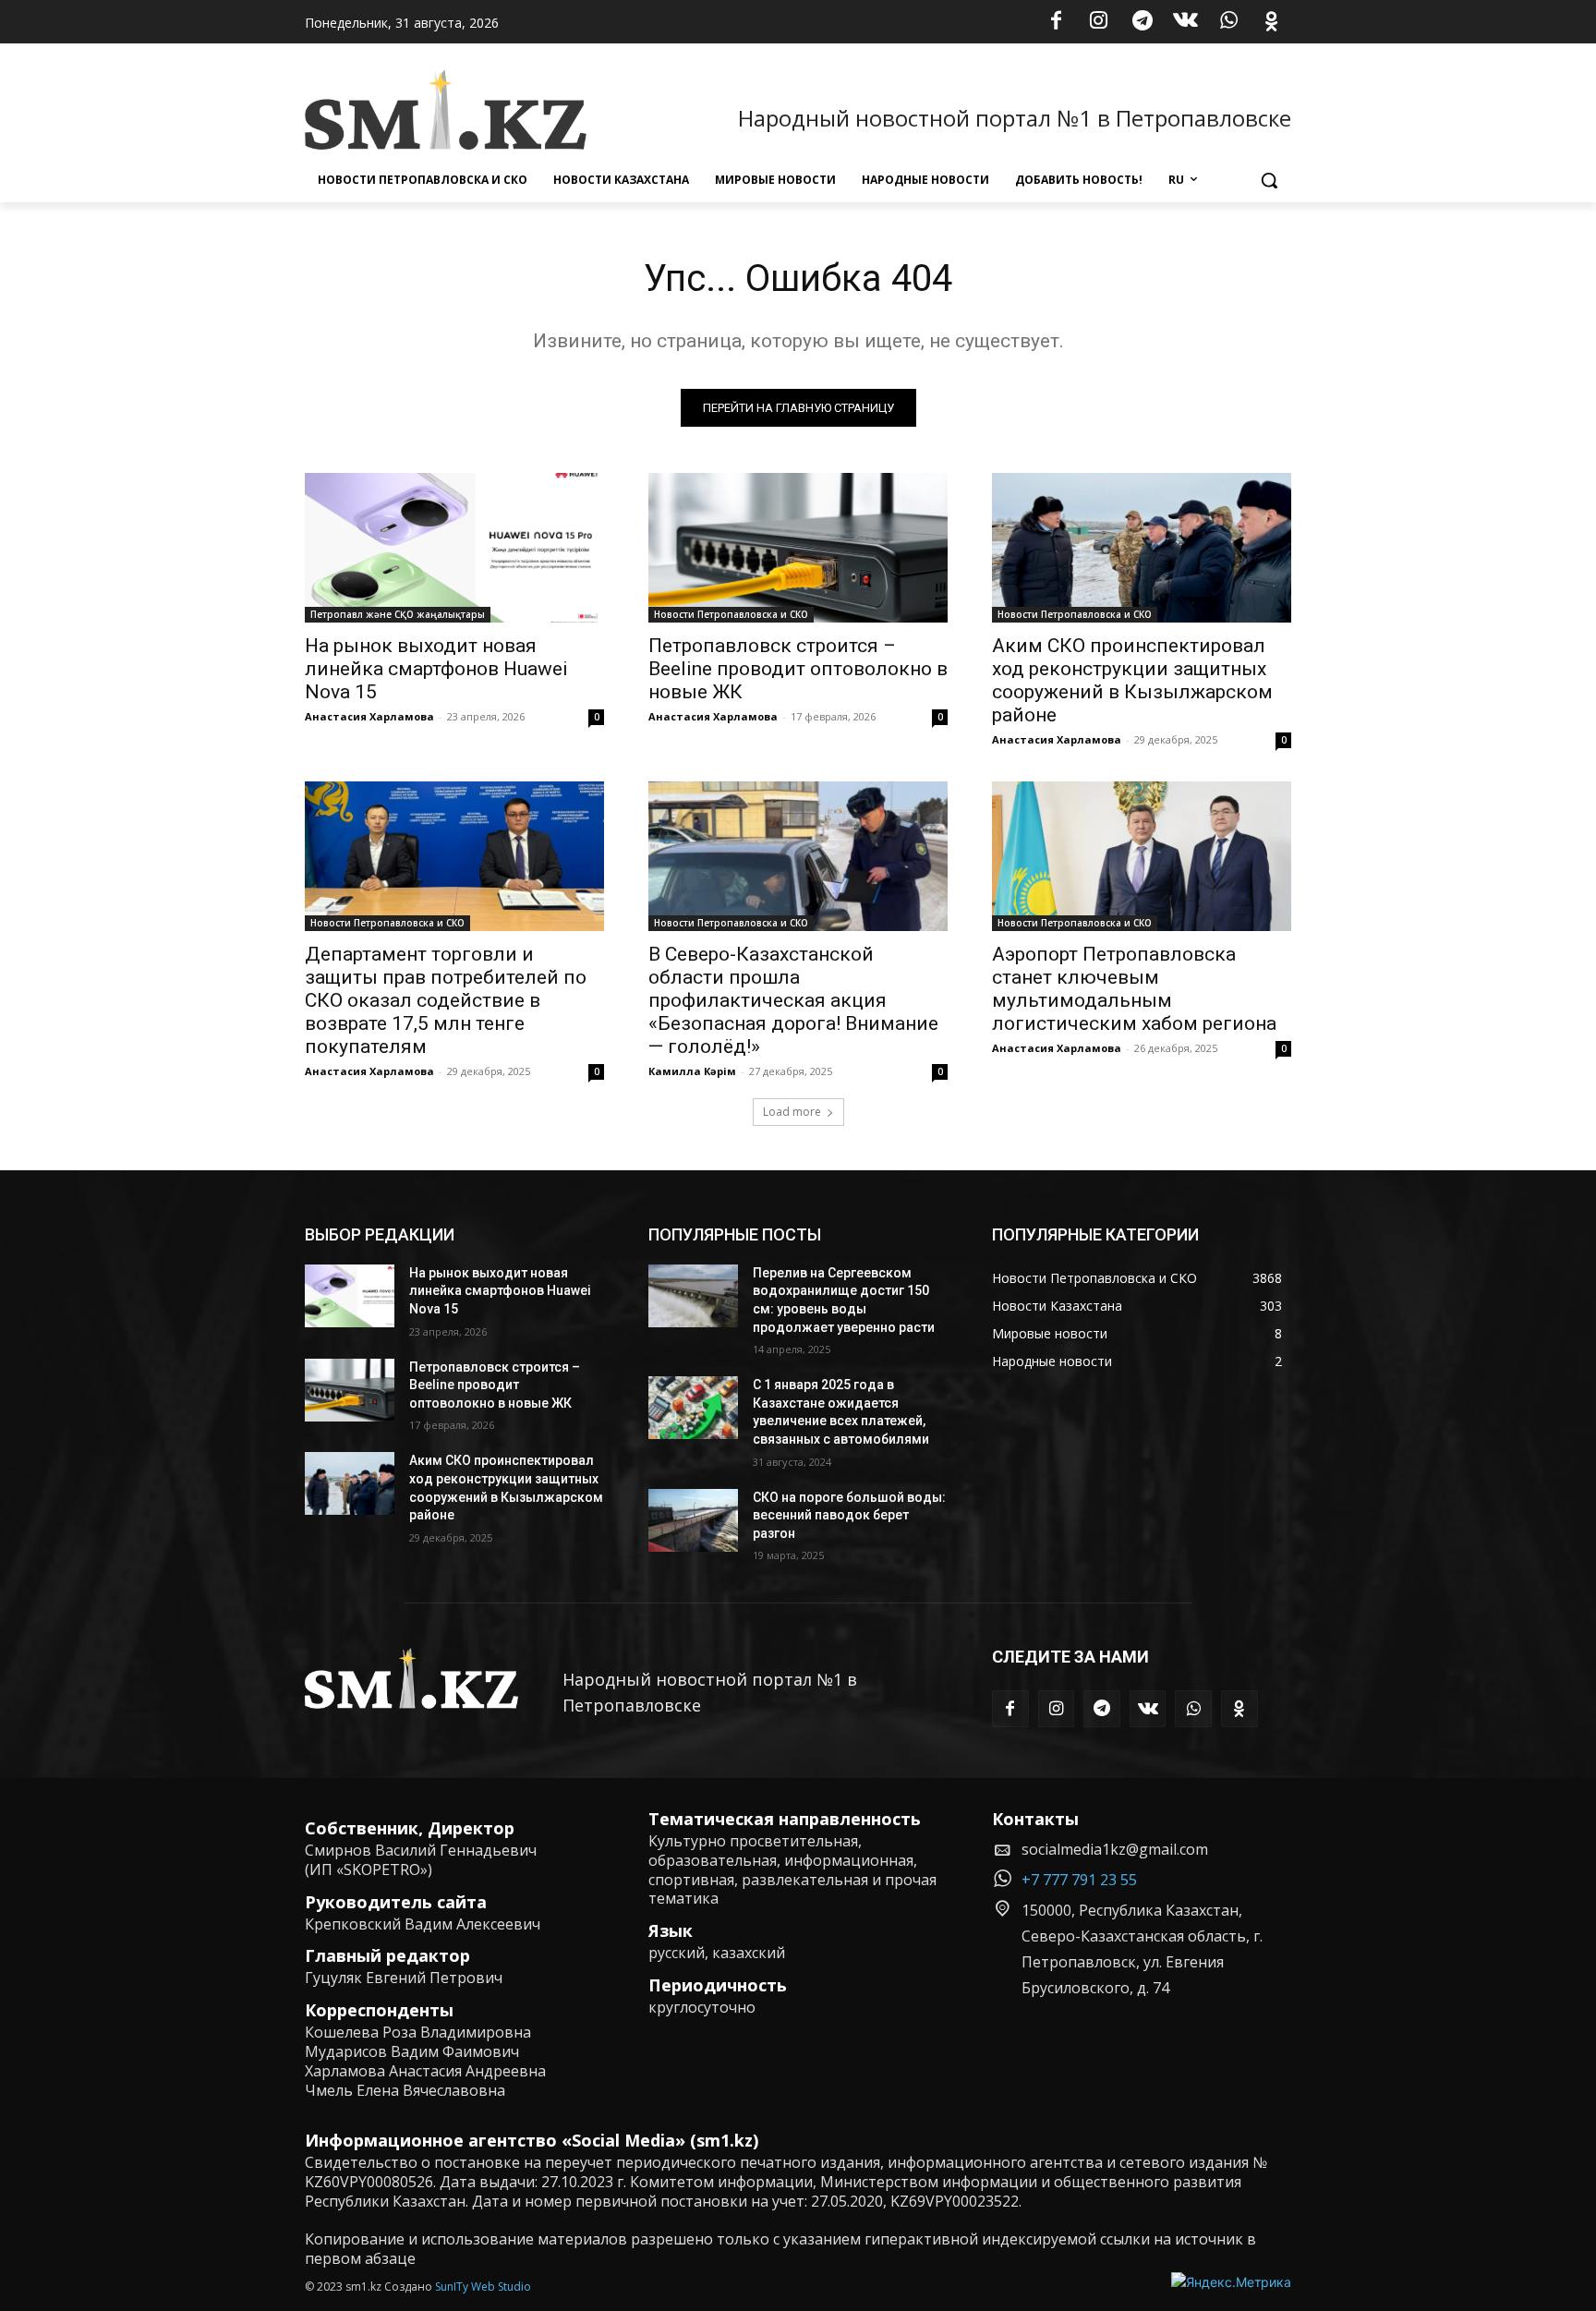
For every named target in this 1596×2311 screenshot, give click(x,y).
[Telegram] (1143, 22)
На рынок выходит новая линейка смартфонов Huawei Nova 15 (436, 669)
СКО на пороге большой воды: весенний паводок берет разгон (849, 1515)
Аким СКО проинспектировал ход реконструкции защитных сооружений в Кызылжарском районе (1132, 680)
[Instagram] (1099, 22)
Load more (792, 1112)
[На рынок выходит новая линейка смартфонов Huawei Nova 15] (454, 548)
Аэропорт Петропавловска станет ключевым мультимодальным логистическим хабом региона (1134, 989)
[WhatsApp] (1228, 22)
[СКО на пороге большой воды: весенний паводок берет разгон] (693, 1520)
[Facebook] (1056, 22)
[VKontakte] (1186, 22)
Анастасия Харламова (369, 716)
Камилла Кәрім (692, 1071)
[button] (1269, 180)
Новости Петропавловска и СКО (731, 614)
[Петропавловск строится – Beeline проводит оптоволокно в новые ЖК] (798, 548)
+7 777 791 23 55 (1079, 1880)
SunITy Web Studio (483, 2287)
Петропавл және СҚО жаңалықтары (398, 614)
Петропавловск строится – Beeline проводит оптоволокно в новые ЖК (798, 669)
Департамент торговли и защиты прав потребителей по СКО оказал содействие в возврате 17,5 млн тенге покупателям (446, 1000)
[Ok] (1272, 22)
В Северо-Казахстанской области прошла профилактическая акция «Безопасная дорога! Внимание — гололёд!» (793, 1000)
